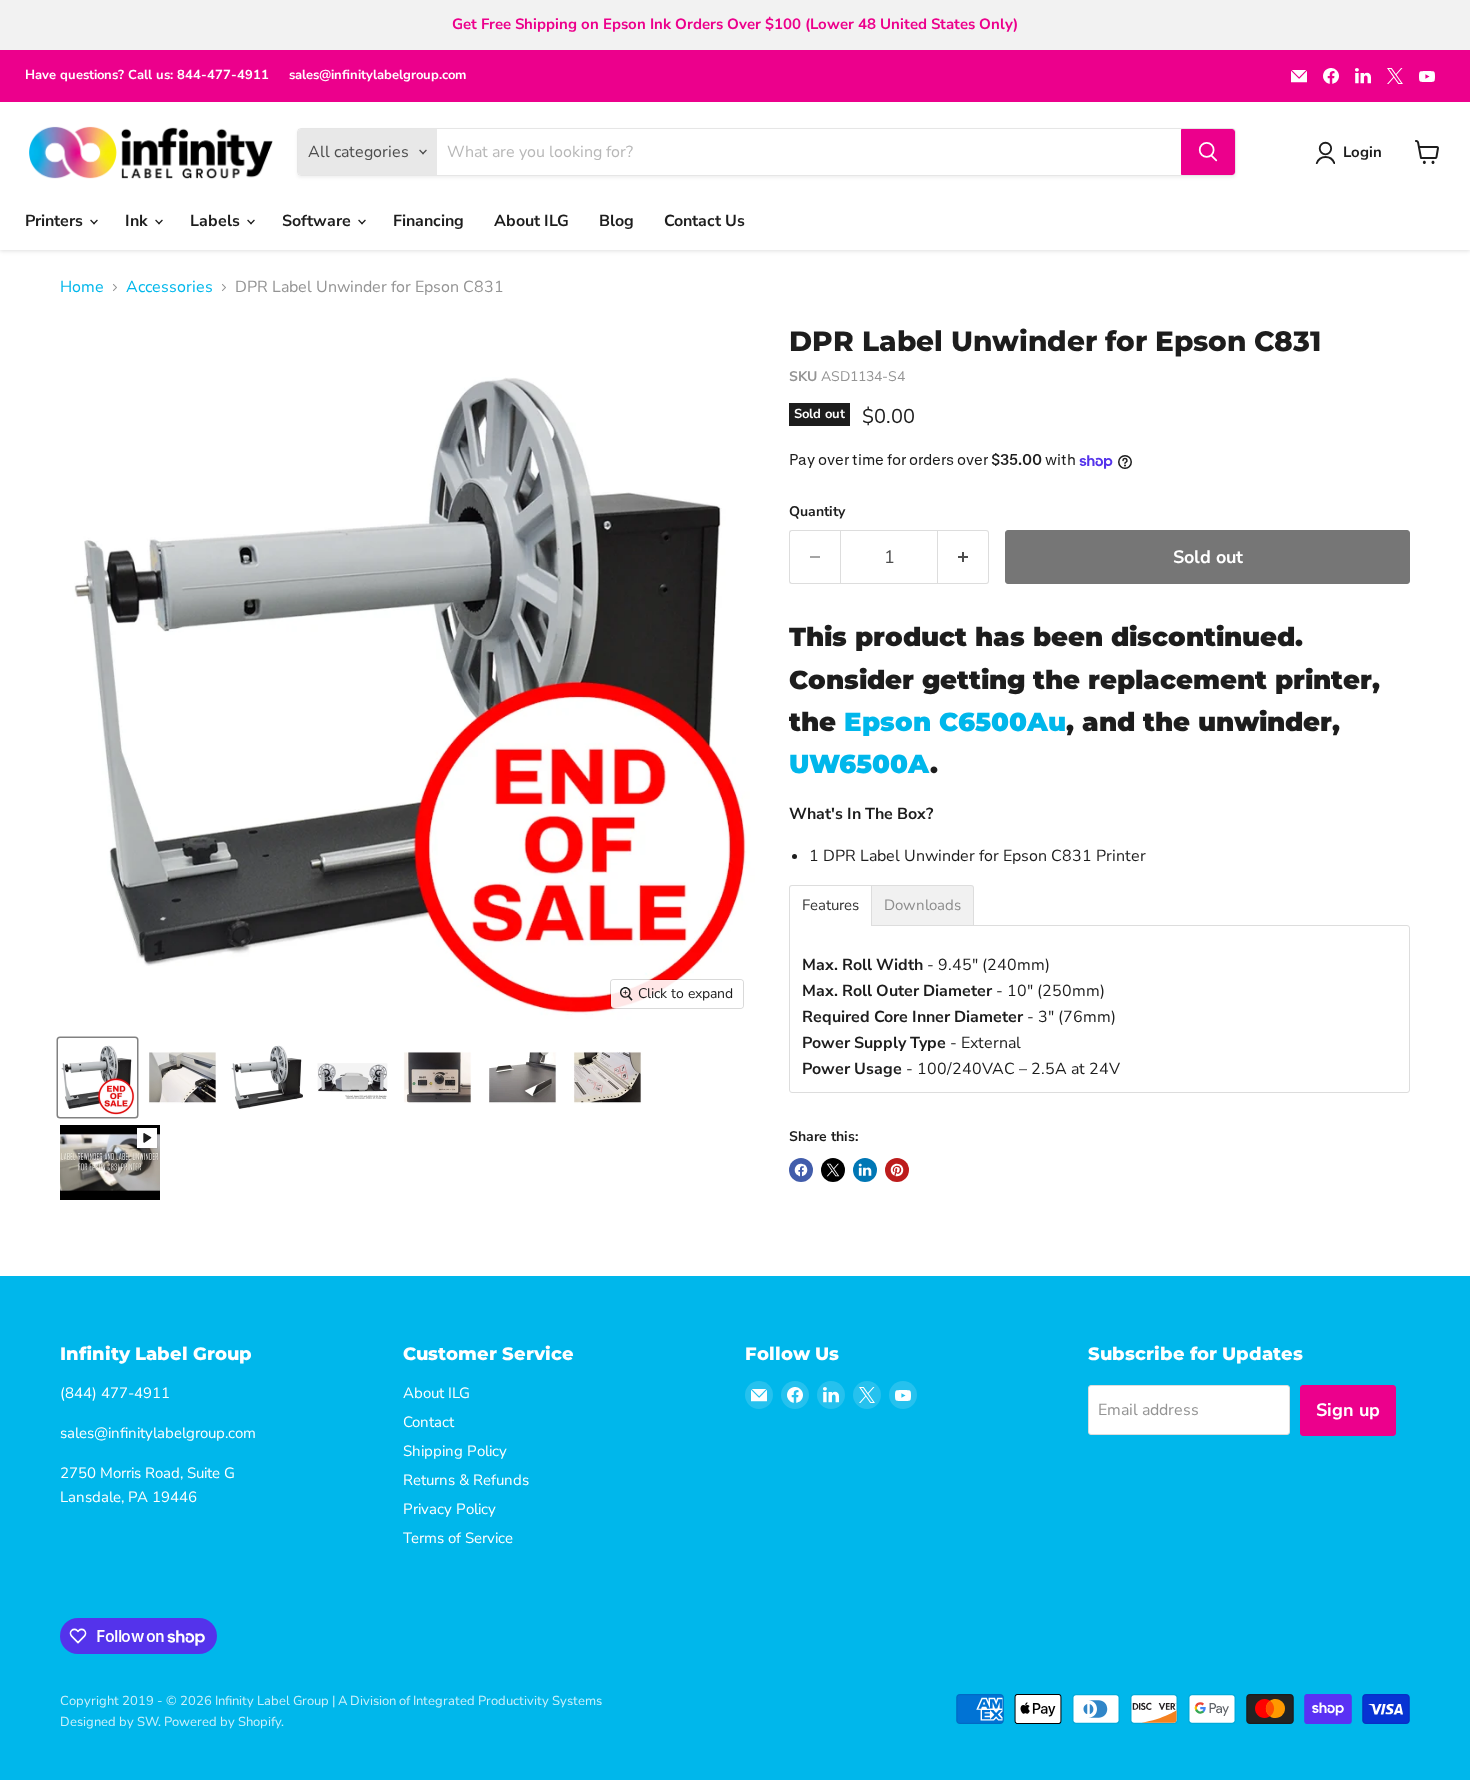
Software (318, 221)
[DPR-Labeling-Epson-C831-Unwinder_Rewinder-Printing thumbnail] (182, 1077)
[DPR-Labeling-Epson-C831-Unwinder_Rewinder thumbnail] (352, 1077)
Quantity (817, 512)
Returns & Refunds (466, 1480)
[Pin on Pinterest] (897, 1170)
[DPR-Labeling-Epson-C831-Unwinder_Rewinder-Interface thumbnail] (437, 1077)
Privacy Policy (449, 1509)
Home (82, 287)
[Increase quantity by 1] (963, 557)
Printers (56, 221)
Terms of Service (458, 1538)
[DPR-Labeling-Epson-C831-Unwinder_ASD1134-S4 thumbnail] (267, 1077)
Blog (616, 221)
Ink (138, 221)
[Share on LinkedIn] (865, 1170)
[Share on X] (833, 1170)
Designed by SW (109, 1722)
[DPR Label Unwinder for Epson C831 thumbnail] (97, 1077)
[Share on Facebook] (801, 1170)
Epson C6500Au (955, 722)
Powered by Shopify (222, 1722)
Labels (217, 221)
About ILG (531, 221)
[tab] (830, 905)
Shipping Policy (455, 1451)
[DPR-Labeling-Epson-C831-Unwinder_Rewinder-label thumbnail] (607, 1077)
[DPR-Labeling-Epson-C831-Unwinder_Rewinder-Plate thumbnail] (522, 1077)
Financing (428, 221)
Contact (428, 1422)
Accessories (169, 287)
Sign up (1348, 1410)
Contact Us (704, 221)
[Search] (1208, 152)
